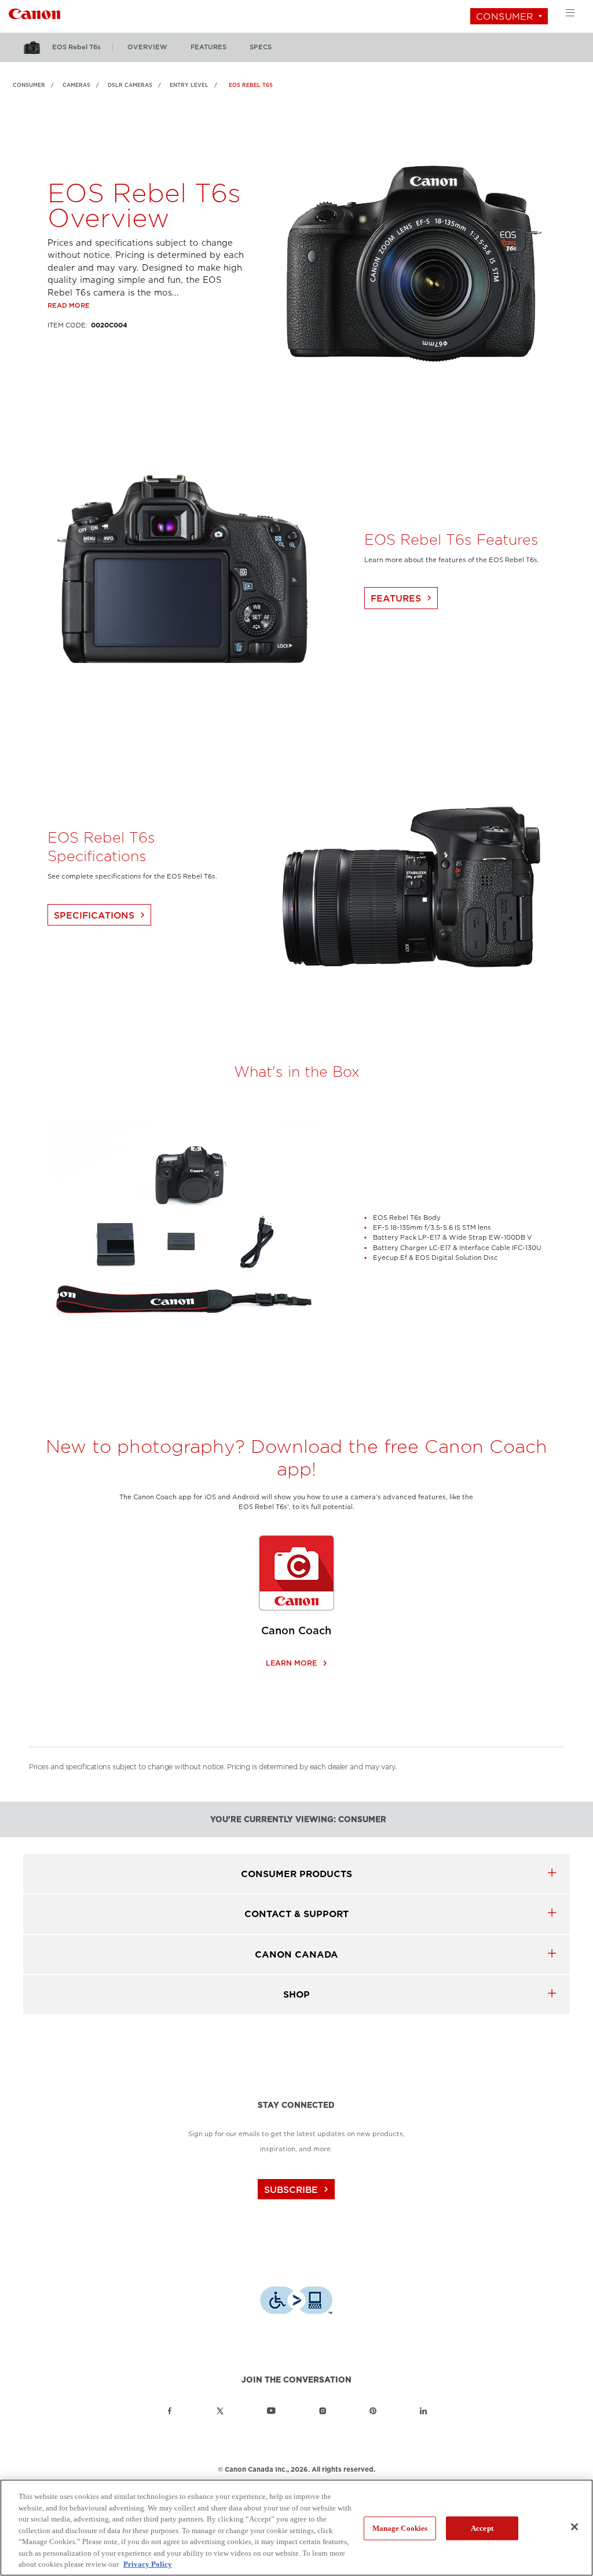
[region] (296, 2528)
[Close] (574, 2527)
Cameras (76, 85)
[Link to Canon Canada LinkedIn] (423, 2411)
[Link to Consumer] (34, 12)
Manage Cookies (400, 2528)
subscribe (298, 2190)
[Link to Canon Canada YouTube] (271, 2411)
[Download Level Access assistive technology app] (296, 2302)
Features (402, 598)
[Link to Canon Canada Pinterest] (373, 2411)
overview (147, 47)
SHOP (296, 1994)
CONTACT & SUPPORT (296, 1914)
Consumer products (296, 1874)
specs (261, 47)
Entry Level (189, 85)
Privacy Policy (148, 2564)
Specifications (101, 915)
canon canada (296, 1954)
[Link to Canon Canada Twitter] (220, 2411)
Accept (482, 2528)
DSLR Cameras (130, 85)
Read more (69, 306)
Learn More (296, 1663)
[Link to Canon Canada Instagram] (323, 2411)
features (208, 47)
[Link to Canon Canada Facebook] (170, 2411)
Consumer (505, 17)
